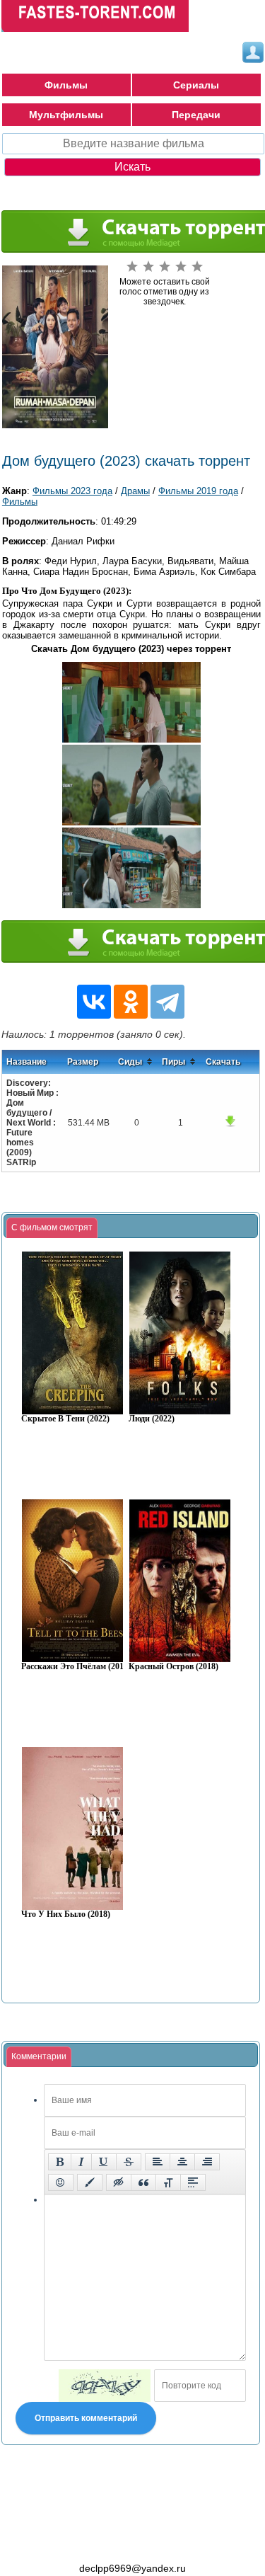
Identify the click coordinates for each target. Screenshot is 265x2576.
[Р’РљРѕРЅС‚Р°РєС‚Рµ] (94, 1002)
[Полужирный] (60, 2162)
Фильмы (66, 85)
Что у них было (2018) (66, 1914)
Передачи (196, 115)
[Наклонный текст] (81, 2162)
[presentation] (52, 1228)
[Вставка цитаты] (143, 2182)
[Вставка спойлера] (193, 2182)
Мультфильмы (66, 115)
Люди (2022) (152, 1419)
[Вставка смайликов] (61, 2182)
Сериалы (196, 85)
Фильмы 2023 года (72, 491)
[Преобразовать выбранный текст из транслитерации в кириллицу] (168, 2182)
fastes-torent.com (79, 2543)
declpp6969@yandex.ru (132, 2568)
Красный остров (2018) (173, 1667)
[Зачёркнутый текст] (129, 2162)
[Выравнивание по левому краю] (158, 2162)
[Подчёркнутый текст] (104, 2162)
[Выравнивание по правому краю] (207, 2162)
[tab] (52, 1228)
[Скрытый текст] (119, 2182)
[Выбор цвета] (90, 2182)
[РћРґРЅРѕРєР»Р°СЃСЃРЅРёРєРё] (131, 1002)
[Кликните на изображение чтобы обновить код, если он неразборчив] (105, 2386)
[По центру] (182, 2162)
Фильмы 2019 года (198, 491)
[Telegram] (167, 1002)
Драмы (135, 491)
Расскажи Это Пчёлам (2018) (76, 1667)
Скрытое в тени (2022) (65, 1419)
